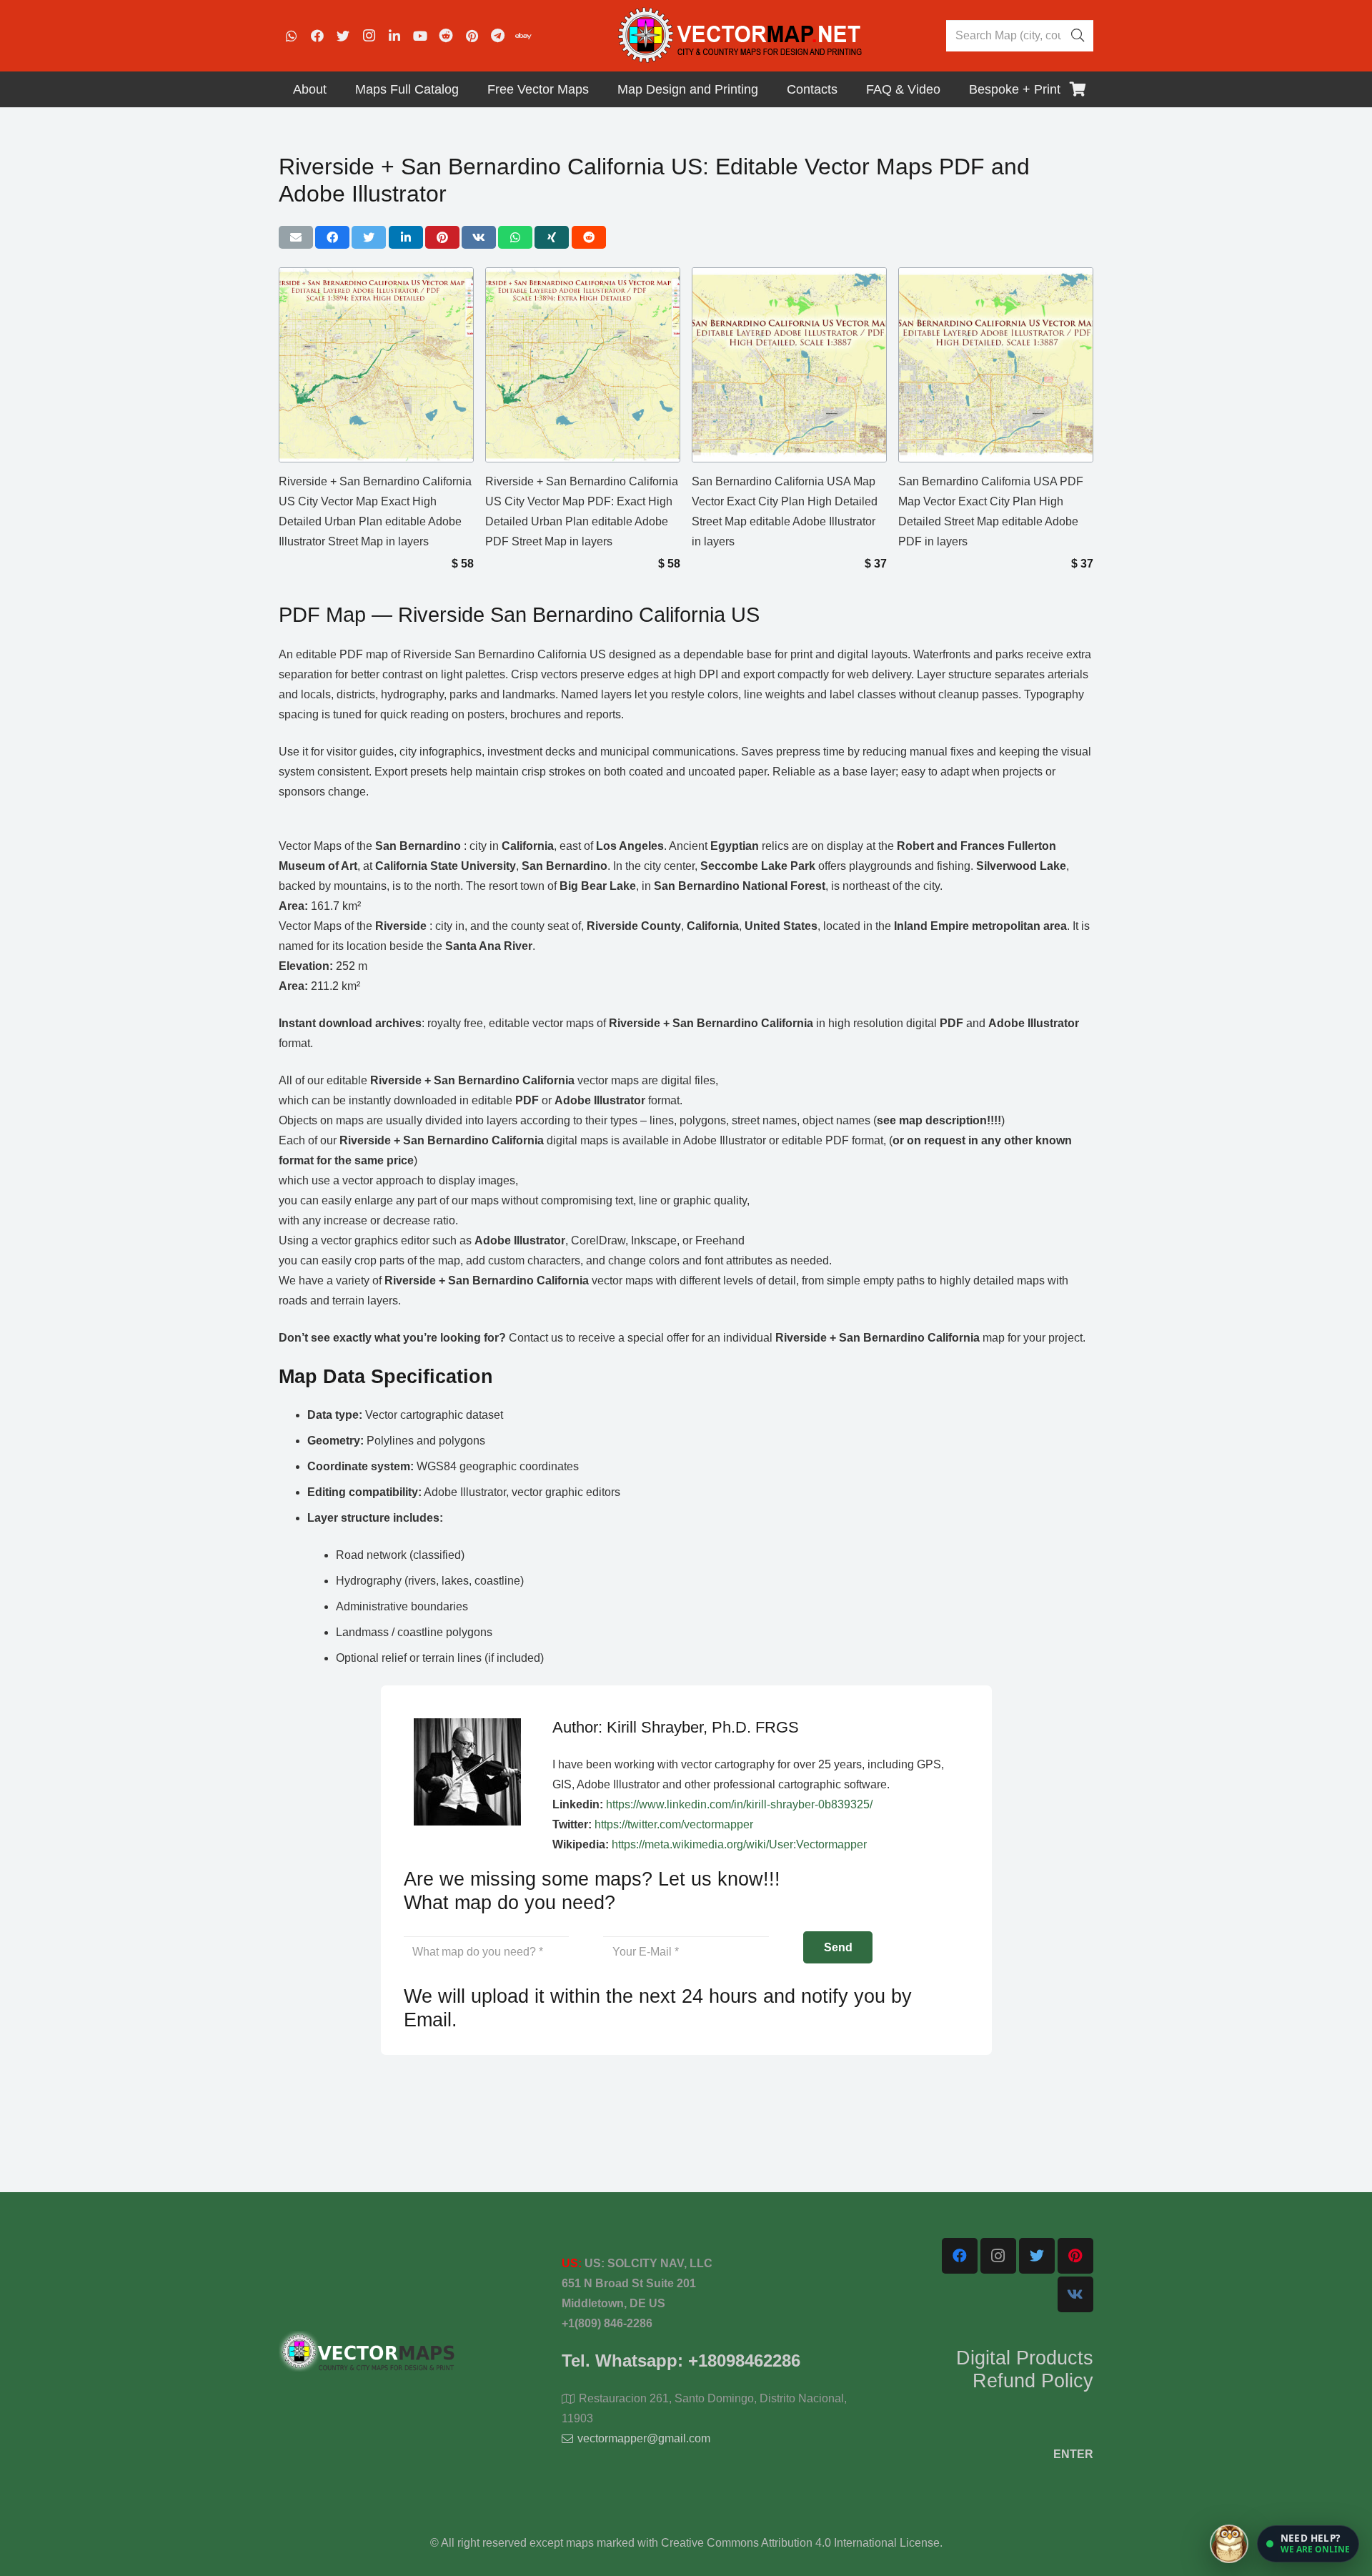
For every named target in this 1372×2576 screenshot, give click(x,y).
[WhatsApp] (292, 36)
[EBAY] (523, 36)
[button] (1308, 2544)
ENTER (1073, 2454)
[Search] (1078, 36)
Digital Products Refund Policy (1025, 2369)
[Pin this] (442, 237)
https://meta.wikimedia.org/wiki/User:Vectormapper (739, 1844)
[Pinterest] (472, 36)
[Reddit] (446, 36)
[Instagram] (369, 36)
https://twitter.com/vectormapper (674, 1824)
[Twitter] (343, 36)
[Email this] (296, 237)
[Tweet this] (369, 237)
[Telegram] (497, 36)
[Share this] (332, 237)
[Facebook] (317, 36)
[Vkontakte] (1075, 2294)
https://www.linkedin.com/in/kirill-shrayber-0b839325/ (739, 1804)
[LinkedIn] (394, 36)
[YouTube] (420, 36)
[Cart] (1078, 89)
